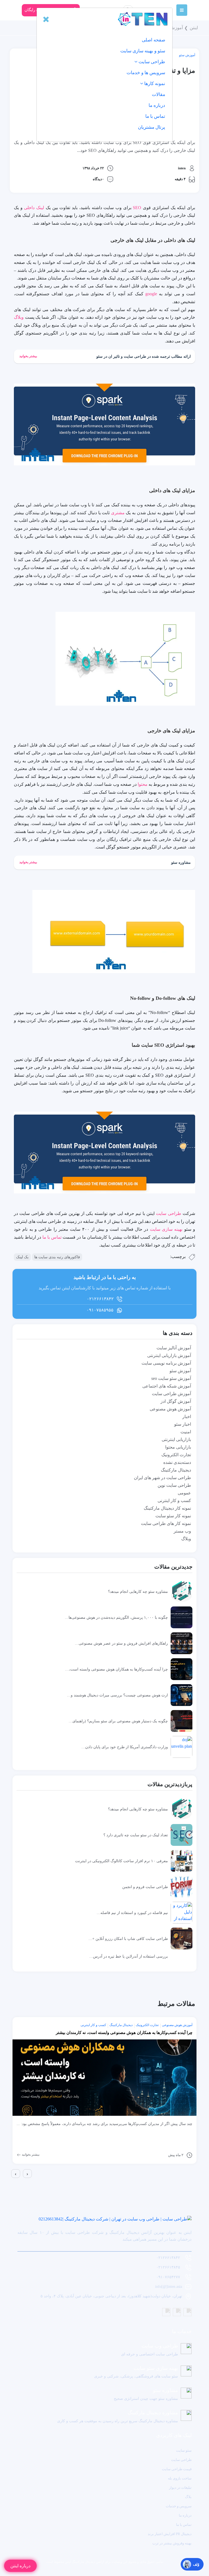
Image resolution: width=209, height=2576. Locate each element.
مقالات (159, 94)
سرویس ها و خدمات (146, 73)
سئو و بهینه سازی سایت (143, 51)
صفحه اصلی (153, 40)
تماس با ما (155, 116)
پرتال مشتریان (152, 127)
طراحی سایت (151, 62)
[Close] (46, 19)
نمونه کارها (154, 84)
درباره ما (157, 105)
